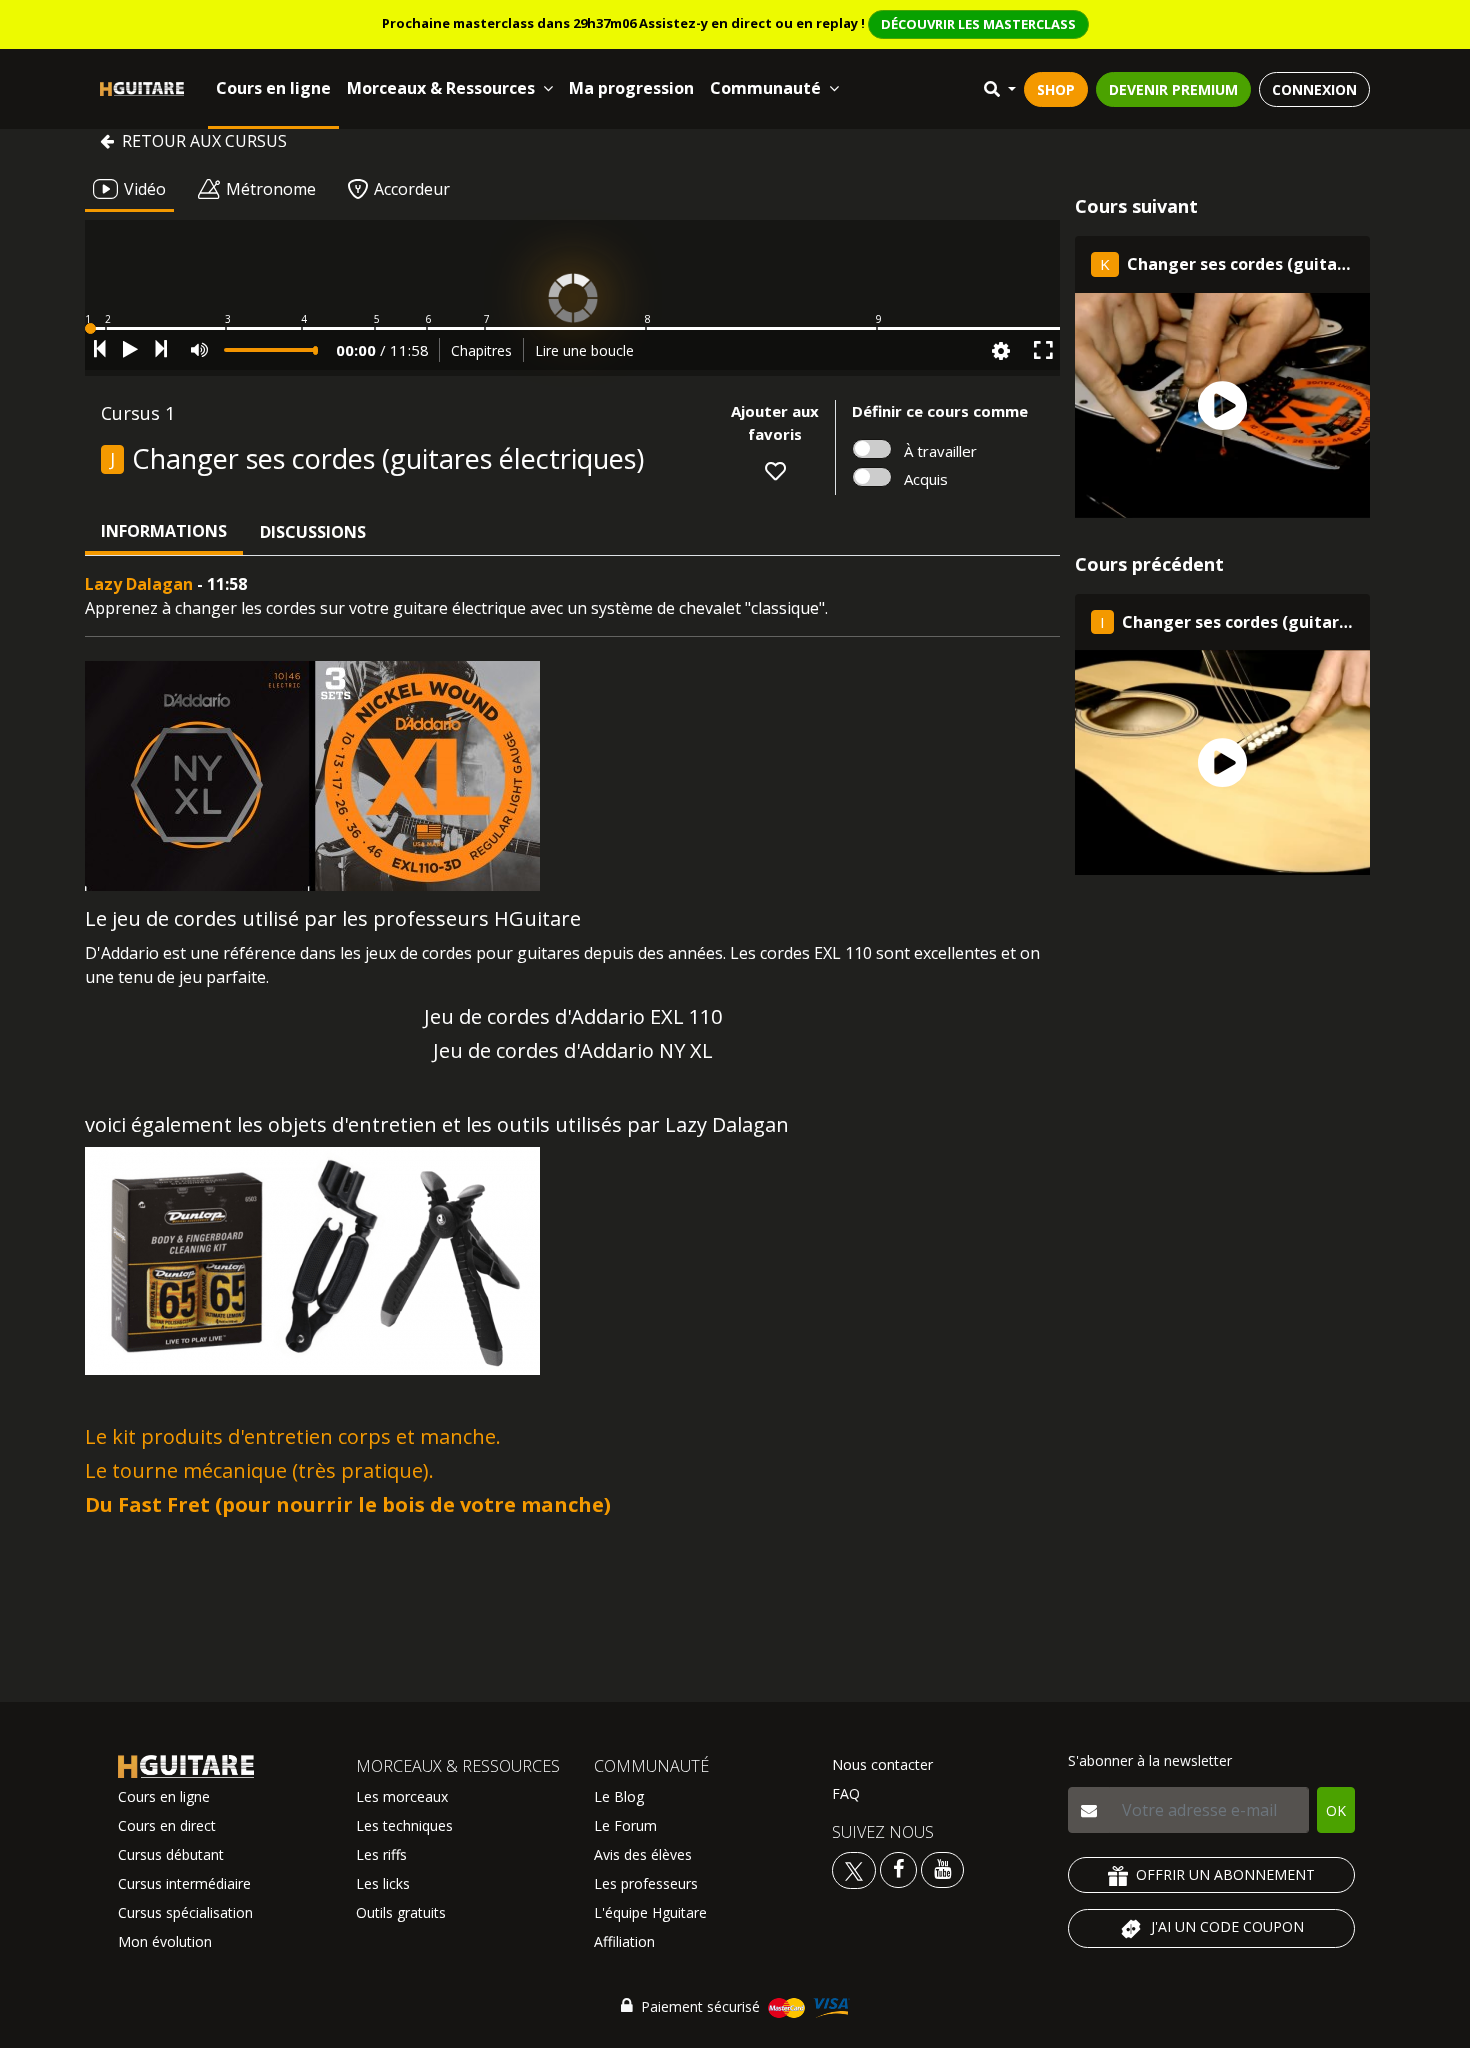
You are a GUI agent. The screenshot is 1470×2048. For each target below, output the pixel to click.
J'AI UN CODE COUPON (1227, 1926)
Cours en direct (167, 1825)
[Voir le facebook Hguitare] (898, 1868)
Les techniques (404, 1825)
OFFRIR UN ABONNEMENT (1225, 1874)
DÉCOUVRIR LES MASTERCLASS (978, 24)
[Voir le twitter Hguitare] (856, 1868)
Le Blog (619, 1796)
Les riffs (381, 1854)
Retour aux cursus (204, 141)
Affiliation (624, 1941)
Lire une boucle (584, 350)
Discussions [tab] (313, 532)
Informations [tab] (164, 531)
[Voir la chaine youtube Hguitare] (942, 1868)
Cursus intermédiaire (184, 1883)
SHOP (1056, 89)
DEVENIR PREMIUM (1173, 89)
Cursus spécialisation (185, 1912)
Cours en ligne (273, 88)
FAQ (846, 1793)
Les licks (383, 1883)
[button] (572, 328)
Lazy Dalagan (139, 584)
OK (1336, 1810)
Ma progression (631, 88)
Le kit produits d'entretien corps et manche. (293, 1436)
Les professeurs (646, 1883)
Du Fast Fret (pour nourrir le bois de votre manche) (348, 1504)
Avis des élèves (643, 1854)
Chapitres (481, 350)
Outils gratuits (401, 1912)
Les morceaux (402, 1796)
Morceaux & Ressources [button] (441, 88)
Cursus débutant (171, 1854)
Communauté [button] (765, 88)
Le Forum (625, 1825)
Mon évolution (165, 1941)
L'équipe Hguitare (650, 1912)
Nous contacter (882, 1764)
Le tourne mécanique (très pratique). (259, 1470)
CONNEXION (1314, 89)
